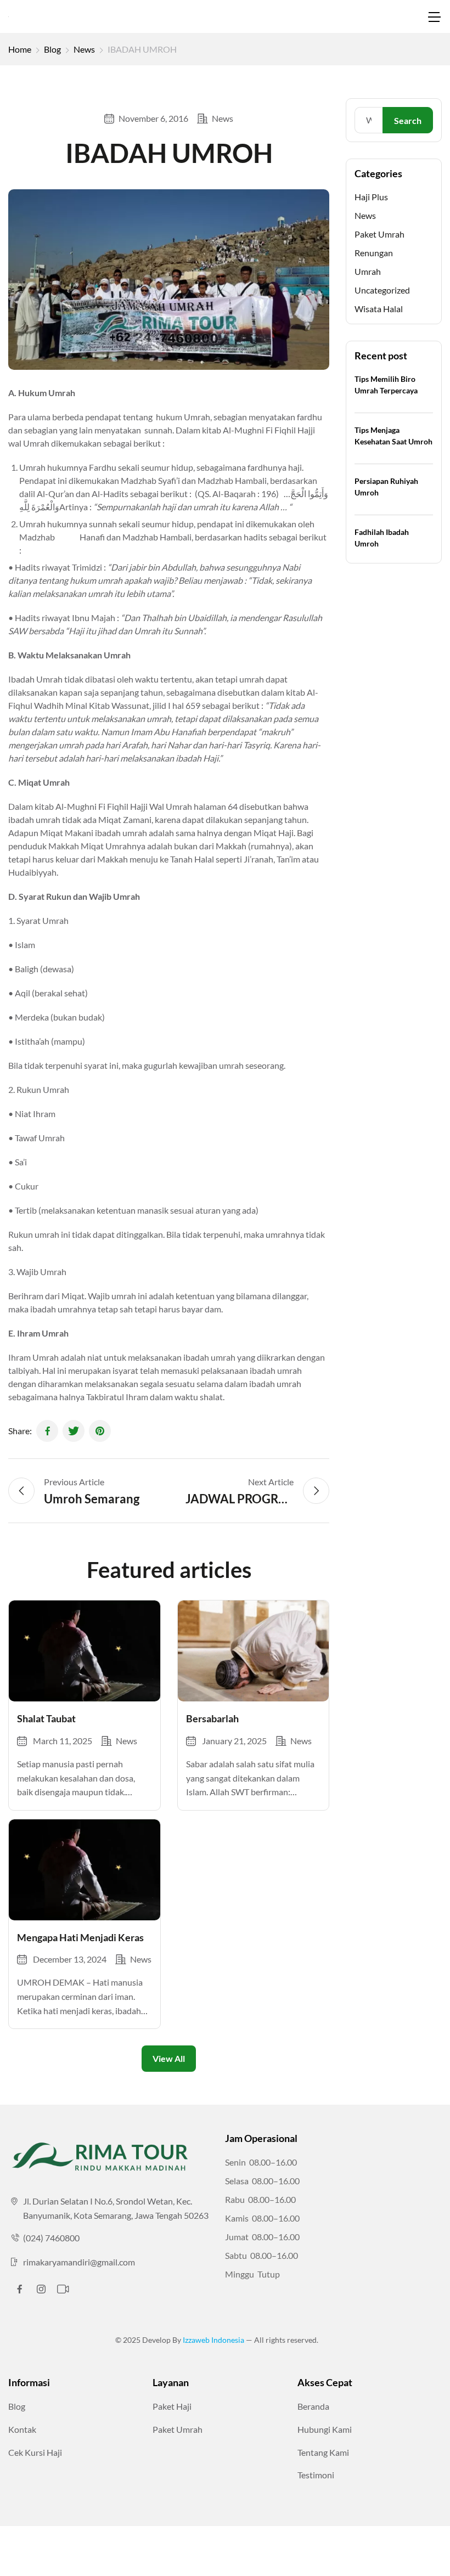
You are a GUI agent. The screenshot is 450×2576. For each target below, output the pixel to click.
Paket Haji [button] (172, 2406)
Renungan (374, 253)
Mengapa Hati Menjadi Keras (80, 1937)
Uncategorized (382, 290)
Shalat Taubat (46, 1718)
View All (169, 2058)
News (84, 49)
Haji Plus (371, 197)
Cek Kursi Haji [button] (35, 2452)
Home (20, 49)
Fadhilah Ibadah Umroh (382, 538)
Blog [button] (17, 2406)
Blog (52, 49)
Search (408, 120)
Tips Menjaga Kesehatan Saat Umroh (393, 436)
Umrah (368, 271)
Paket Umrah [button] (178, 2429)
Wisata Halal (379, 309)
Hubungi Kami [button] (325, 2429)
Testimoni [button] (316, 2475)
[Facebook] (47, 1431)
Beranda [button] (313, 2406)
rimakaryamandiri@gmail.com (79, 2262)
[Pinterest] (100, 1431)
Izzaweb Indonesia (214, 2340)
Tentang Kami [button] (323, 2452)
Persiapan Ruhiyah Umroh (386, 487)
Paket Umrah (379, 234)
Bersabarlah (212, 1718)
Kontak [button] (22, 2429)
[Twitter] (74, 1431)
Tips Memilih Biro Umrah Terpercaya (386, 385)
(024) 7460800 (51, 2238)
